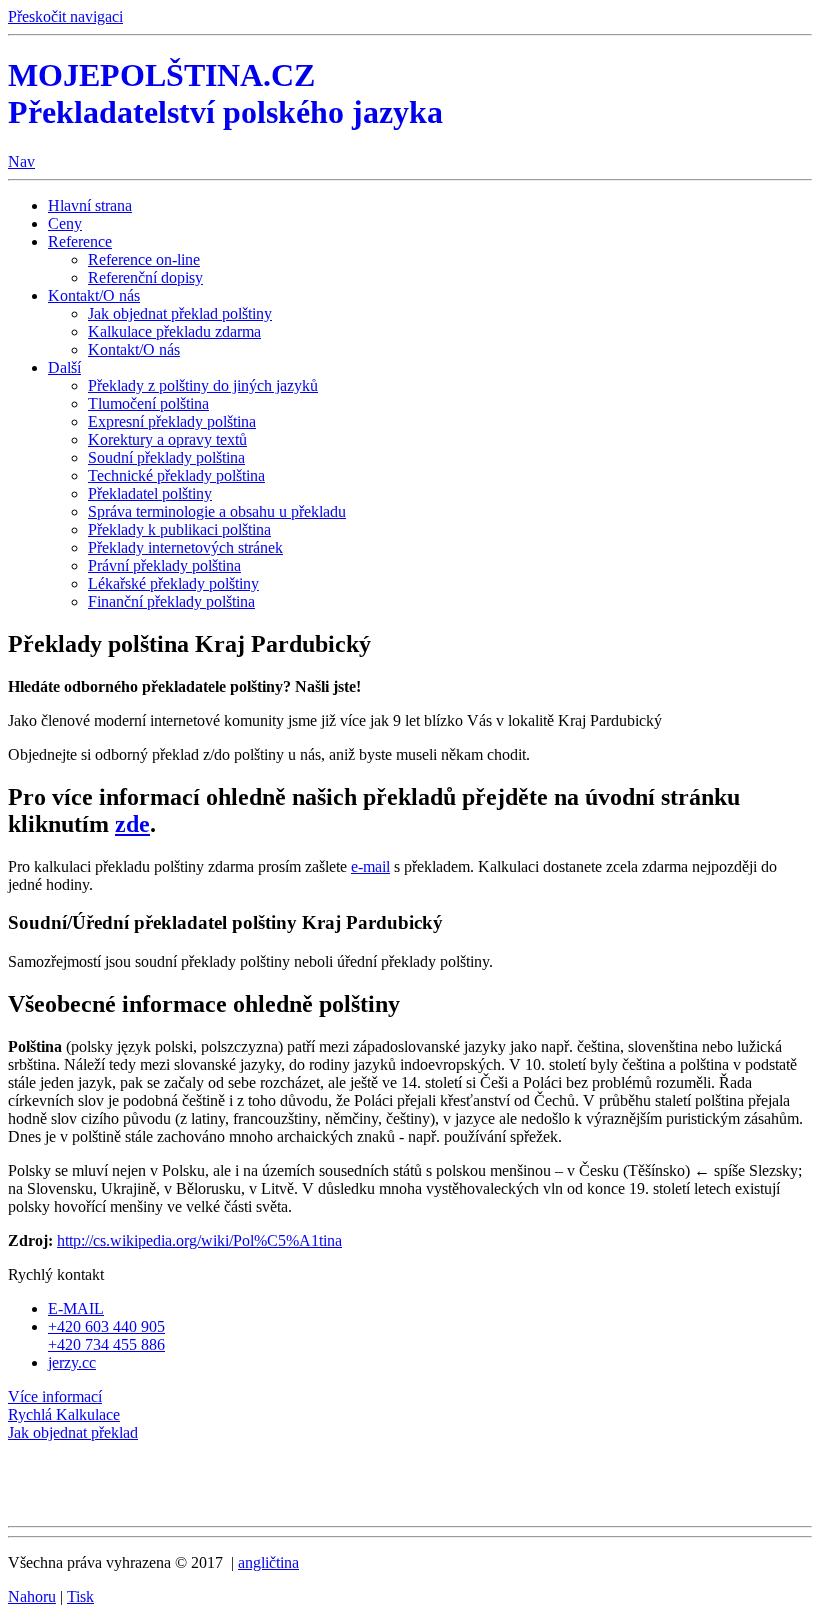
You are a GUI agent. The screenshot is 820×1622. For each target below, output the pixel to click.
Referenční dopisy (145, 277)
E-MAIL (76, 1308)
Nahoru (32, 1596)
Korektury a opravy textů (167, 439)
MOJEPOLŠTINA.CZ (225, 93)
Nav (21, 161)
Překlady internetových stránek (185, 547)
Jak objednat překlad (73, 1432)
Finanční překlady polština (171, 601)
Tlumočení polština (148, 403)
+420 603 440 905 (106, 1326)
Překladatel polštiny (150, 493)
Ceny (65, 223)
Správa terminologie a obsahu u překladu (217, 511)
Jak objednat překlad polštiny (180, 313)
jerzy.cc (72, 1362)
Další (64, 367)
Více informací (55, 1396)
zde (132, 824)
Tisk (80, 1596)
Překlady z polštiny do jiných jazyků (203, 385)
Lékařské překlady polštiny (173, 583)
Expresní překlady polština (172, 421)
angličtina (268, 1562)
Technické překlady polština (176, 475)
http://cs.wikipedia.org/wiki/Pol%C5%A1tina (199, 1240)
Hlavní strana (90, 205)
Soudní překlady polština (166, 457)
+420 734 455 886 (106, 1344)
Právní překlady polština (164, 565)
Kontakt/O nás (94, 295)
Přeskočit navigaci (65, 16)
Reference (80, 241)
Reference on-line (144, 259)
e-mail (370, 866)
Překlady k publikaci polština (179, 529)
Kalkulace (64, 1414)
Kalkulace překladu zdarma (174, 331)
